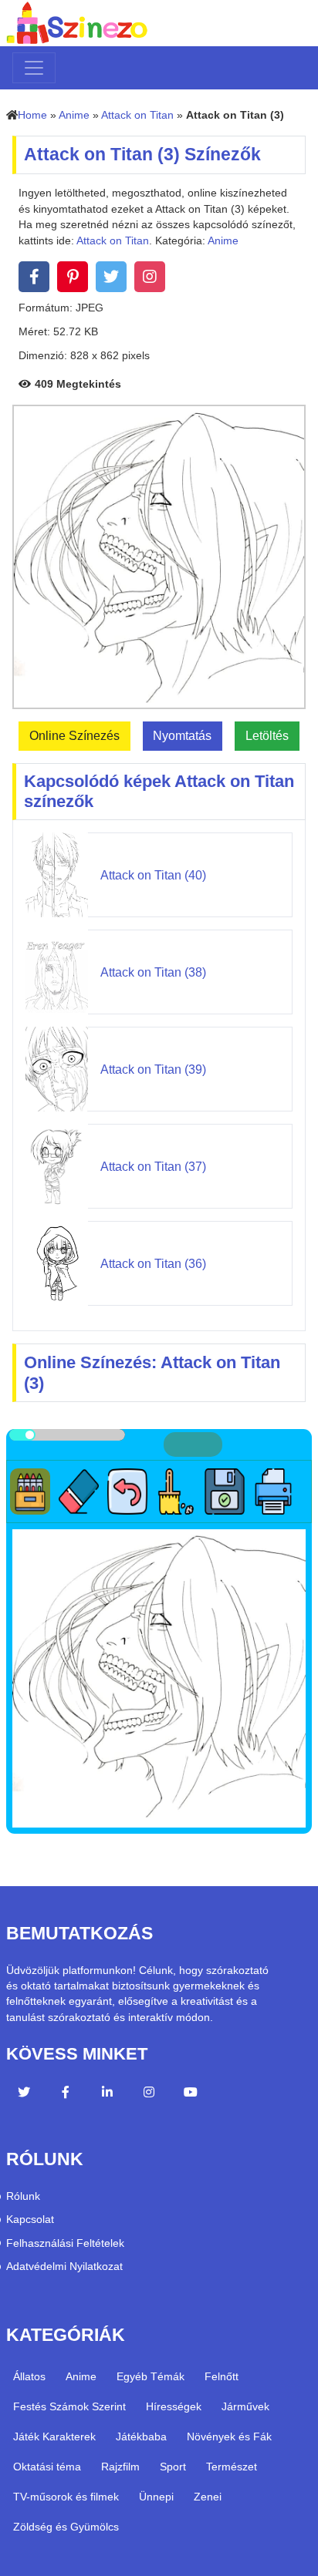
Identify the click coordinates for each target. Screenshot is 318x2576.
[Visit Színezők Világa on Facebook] (66, 2094)
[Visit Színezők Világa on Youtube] (191, 2094)
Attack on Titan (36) (153, 1264)
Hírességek (174, 2406)
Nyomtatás (182, 736)
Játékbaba (141, 2436)
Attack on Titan (137, 115)
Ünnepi (156, 2497)
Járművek (245, 2406)
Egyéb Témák (151, 2376)
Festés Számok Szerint (69, 2406)
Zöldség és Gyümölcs (66, 2527)
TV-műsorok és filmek (66, 2497)
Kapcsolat (30, 2220)
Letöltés (267, 736)
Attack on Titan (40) (153, 875)
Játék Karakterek (54, 2436)
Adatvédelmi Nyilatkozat (64, 2267)
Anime (74, 115)
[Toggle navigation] (34, 68)
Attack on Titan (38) (153, 972)
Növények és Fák (229, 2436)
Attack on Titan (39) (153, 1069)
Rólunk (23, 2196)
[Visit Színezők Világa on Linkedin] (107, 2094)
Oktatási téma (47, 2467)
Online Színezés (74, 736)
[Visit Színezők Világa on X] (24, 2094)
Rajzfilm (120, 2467)
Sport (173, 2467)
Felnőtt (222, 2376)
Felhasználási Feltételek (65, 2243)
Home (32, 115)
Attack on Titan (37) (153, 1167)
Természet (232, 2467)
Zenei (208, 2497)
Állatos (29, 2376)
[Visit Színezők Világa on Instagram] (149, 2094)
